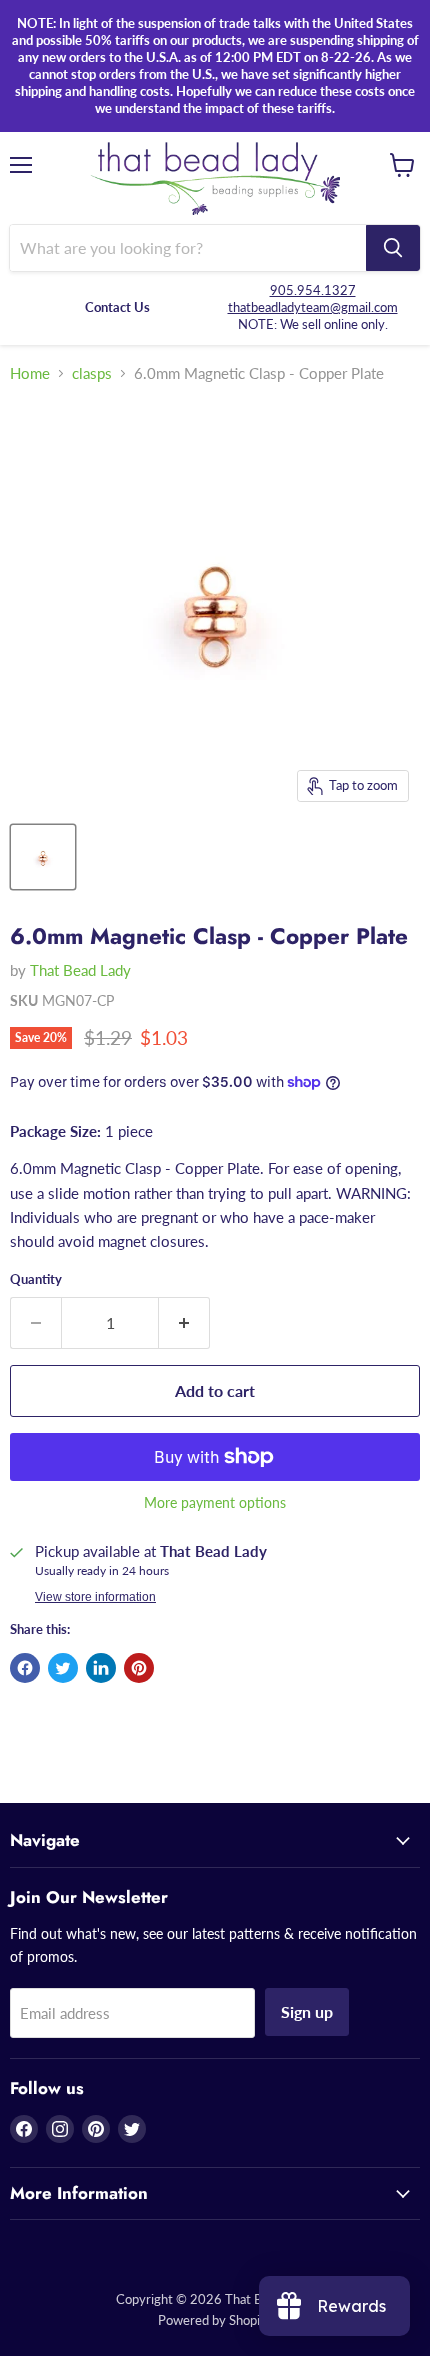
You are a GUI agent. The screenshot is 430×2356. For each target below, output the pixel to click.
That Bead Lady (80, 970)
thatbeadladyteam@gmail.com (313, 307)
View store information (95, 1597)
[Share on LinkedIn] (101, 1668)
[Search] (393, 248)
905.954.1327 (313, 290)
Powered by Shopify (215, 2320)
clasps (92, 373)
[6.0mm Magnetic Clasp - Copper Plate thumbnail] (43, 857)
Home (30, 373)
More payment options (215, 1503)
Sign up (307, 2011)
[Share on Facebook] (25, 1668)
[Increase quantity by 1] (184, 1323)
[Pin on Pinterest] (139, 1668)
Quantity (36, 1279)
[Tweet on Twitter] (63, 1668)
